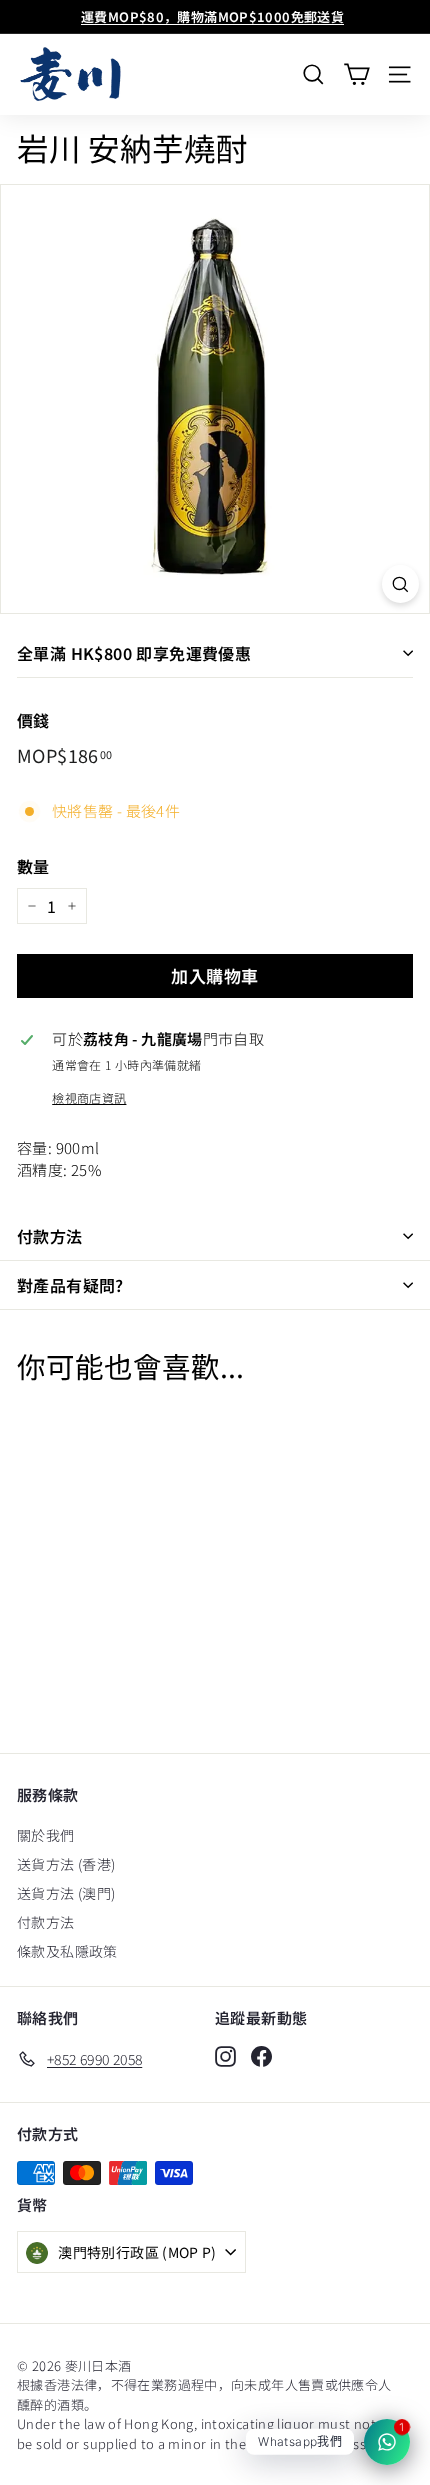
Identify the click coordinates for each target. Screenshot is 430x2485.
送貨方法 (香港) (66, 1864)
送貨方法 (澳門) (66, 1893)
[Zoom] (400, 584)
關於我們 (46, 1835)
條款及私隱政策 (67, 1951)
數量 (33, 866)
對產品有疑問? (70, 1285)
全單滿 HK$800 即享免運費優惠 (134, 653)
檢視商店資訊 (89, 1097)
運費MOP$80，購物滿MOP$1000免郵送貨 (212, 16)
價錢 (33, 720)
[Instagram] (225, 2056)
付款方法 (50, 1236)
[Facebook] (261, 2056)
